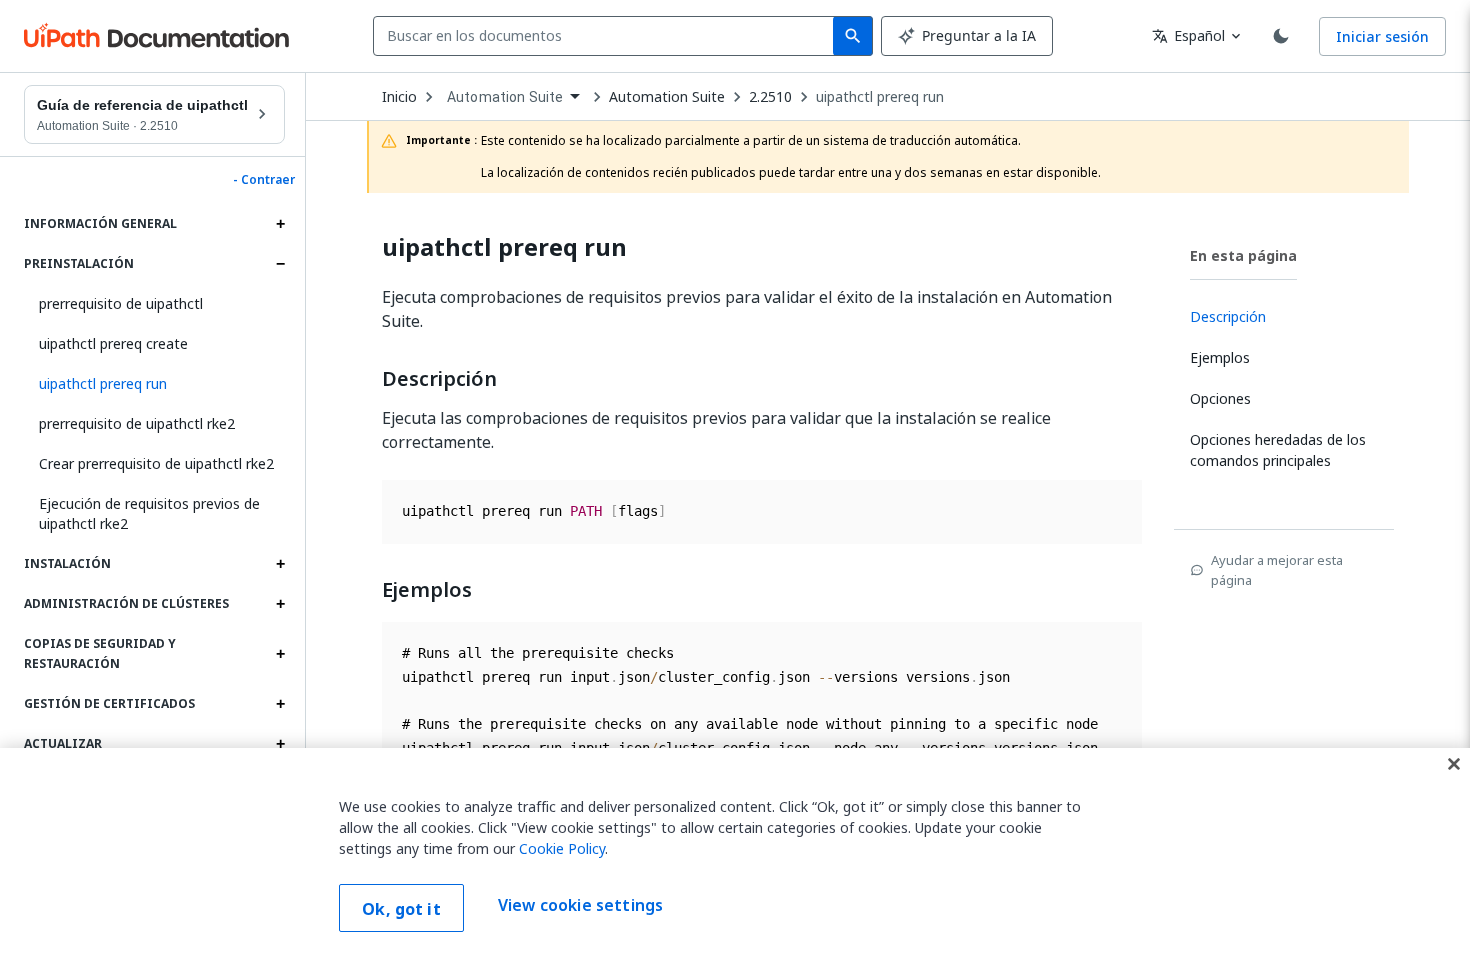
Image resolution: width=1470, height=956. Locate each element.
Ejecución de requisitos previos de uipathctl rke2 (149, 513)
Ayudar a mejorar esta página (1277, 570)
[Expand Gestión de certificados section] (280, 704)
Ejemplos (427, 590)
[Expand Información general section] (280, 224)
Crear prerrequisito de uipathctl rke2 (156, 463)
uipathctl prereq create (113, 343)
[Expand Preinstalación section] (280, 264)
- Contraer (264, 180)
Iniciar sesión (1382, 36)
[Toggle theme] (1281, 36)
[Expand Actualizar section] (280, 744)
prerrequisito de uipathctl (121, 303)
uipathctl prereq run (880, 97)
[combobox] (607, 36)
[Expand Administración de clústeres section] (280, 604)
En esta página (1243, 255)
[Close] (1454, 764)
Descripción (439, 379)
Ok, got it (401, 909)
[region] (735, 852)
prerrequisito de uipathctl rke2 (137, 423)
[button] (154, 384)
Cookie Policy (562, 848)
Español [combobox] (1188, 35)
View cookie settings (580, 906)
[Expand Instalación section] (280, 564)
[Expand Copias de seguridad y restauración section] (280, 654)
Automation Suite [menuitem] (505, 97)
